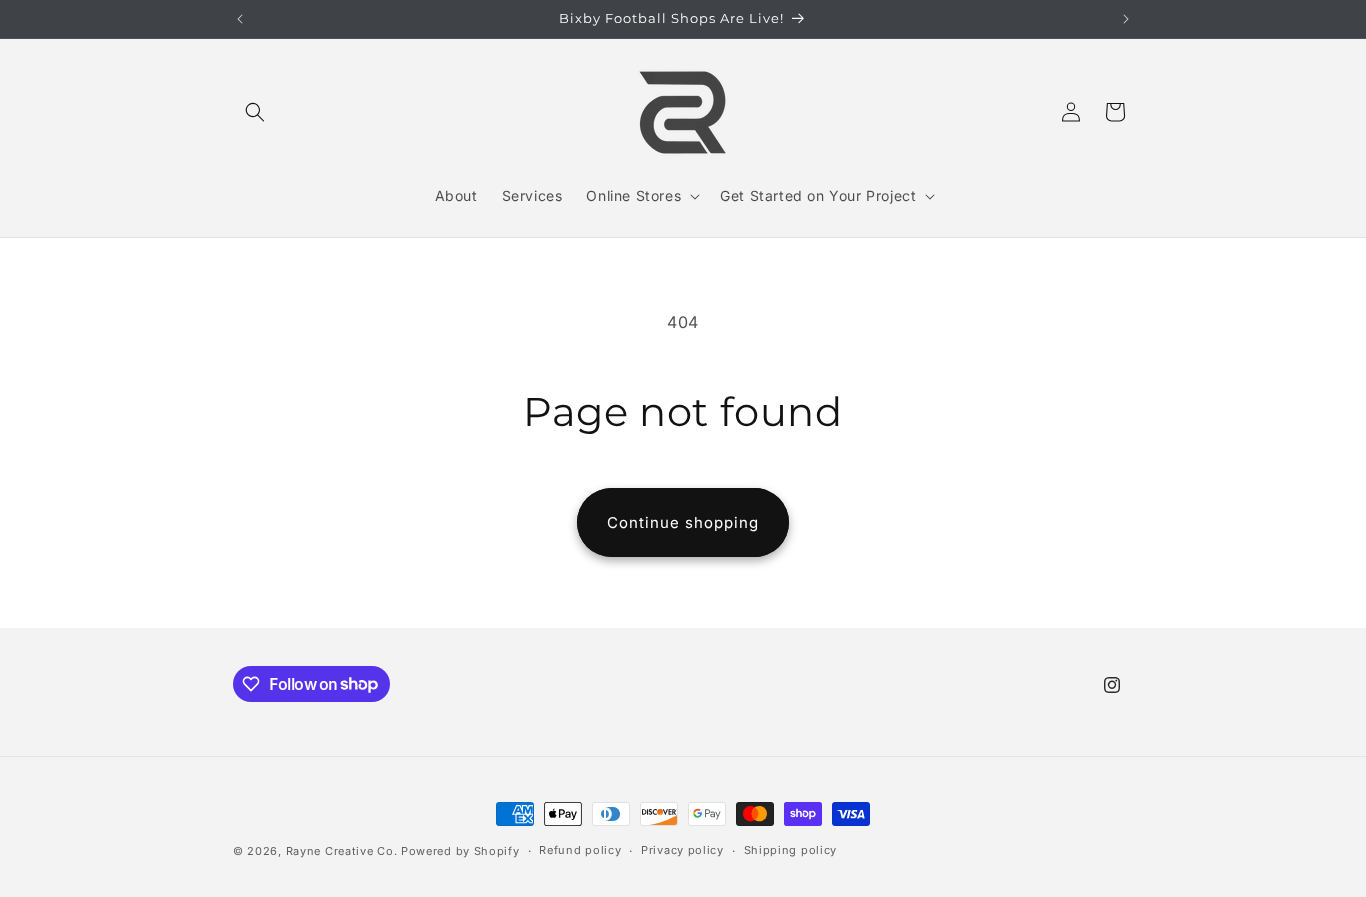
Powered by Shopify (460, 851)
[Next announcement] (1126, 19)
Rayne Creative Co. (342, 851)
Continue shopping (683, 522)
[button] (255, 112)
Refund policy (580, 850)
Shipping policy (791, 850)
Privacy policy (682, 850)
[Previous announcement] (240, 19)
